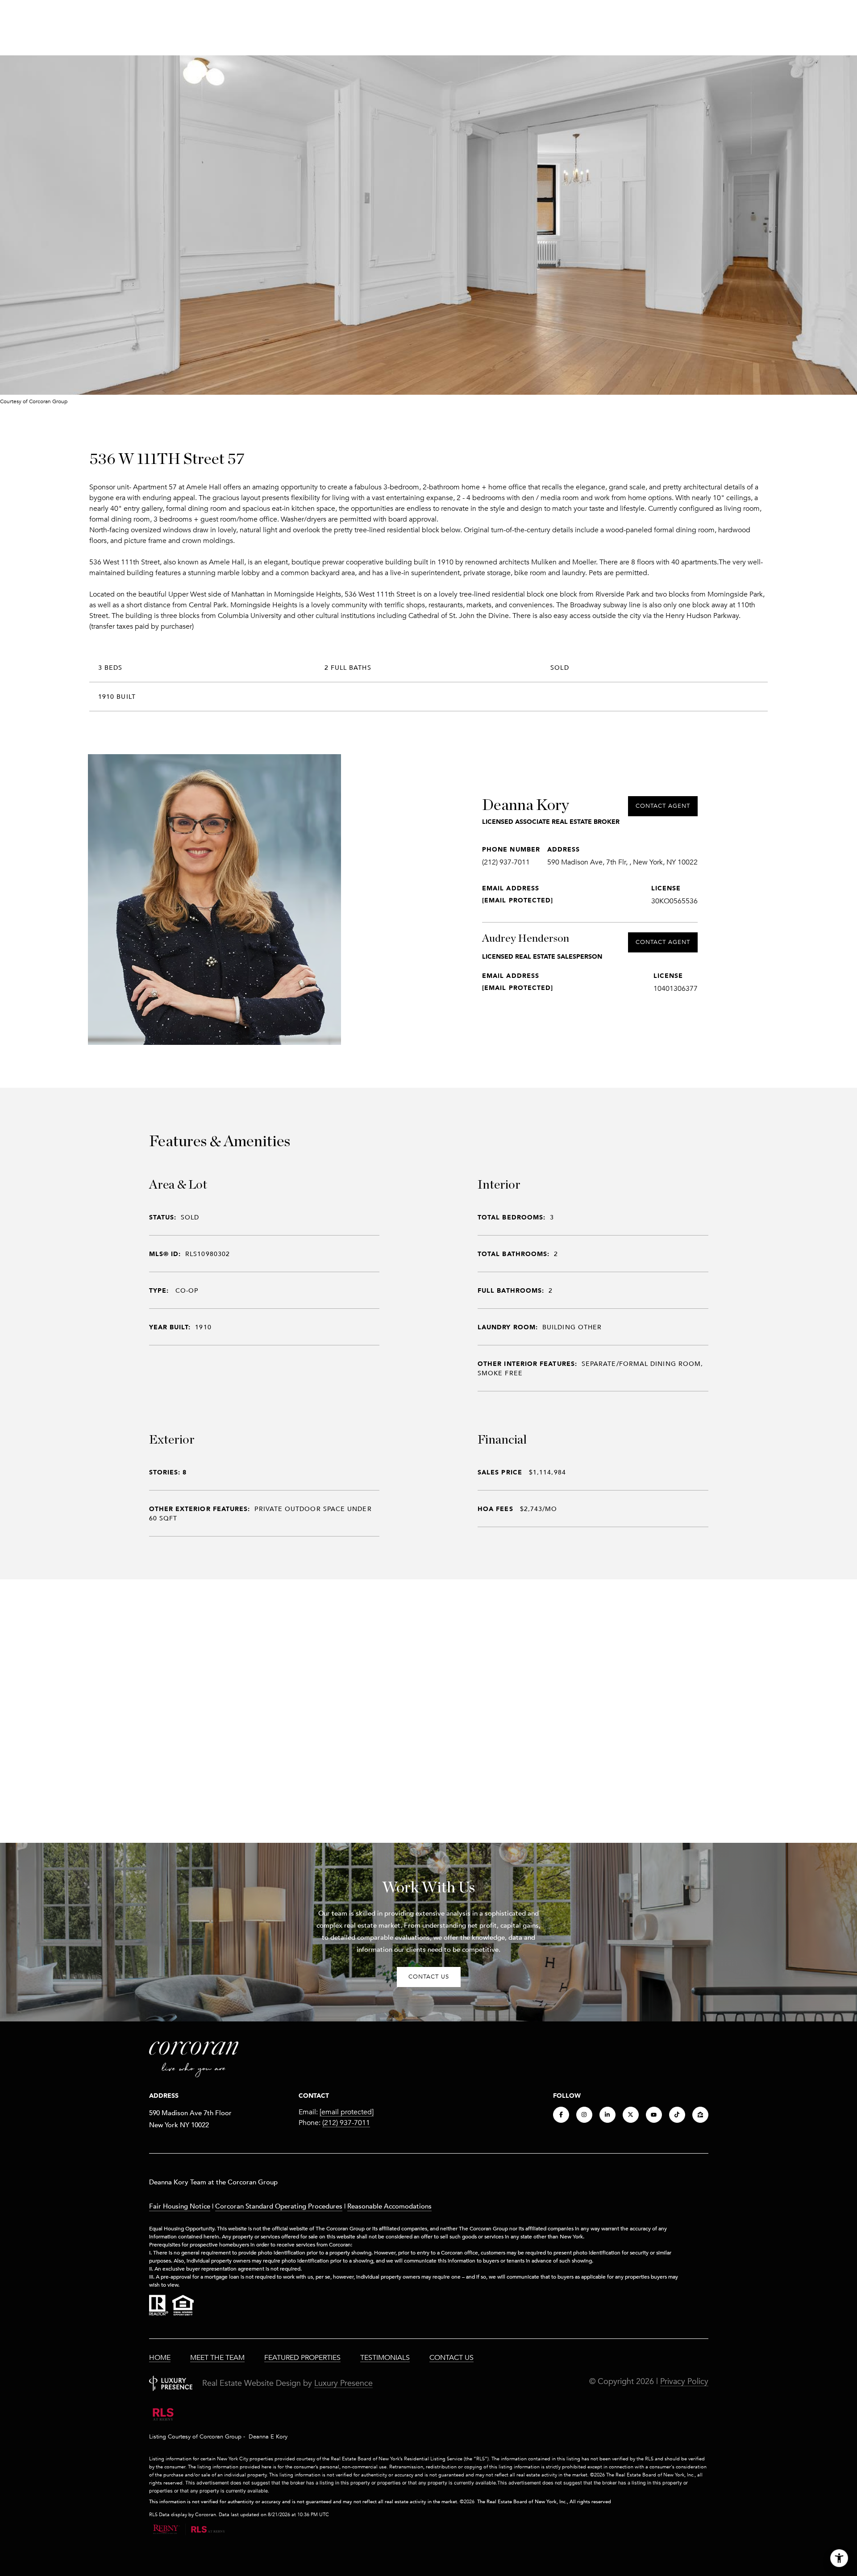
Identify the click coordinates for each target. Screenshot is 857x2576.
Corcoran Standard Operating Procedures (279, 2206)
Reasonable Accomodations (389, 2206)
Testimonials (385, 2358)
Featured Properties (302, 2358)
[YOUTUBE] (654, 2115)
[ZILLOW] (700, 2115)
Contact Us (451, 2358)
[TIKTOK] (677, 2115)
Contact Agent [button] (663, 806)
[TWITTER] (631, 2115)
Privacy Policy (684, 2381)
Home (160, 2358)
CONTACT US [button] (429, 1977)
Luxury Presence (343, 2383)
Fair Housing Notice (180, 2206)
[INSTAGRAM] (584, 2115)
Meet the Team (217, 2358)
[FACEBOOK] (561, 2115)
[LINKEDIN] (607, 2115)
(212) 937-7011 (506, 862)
